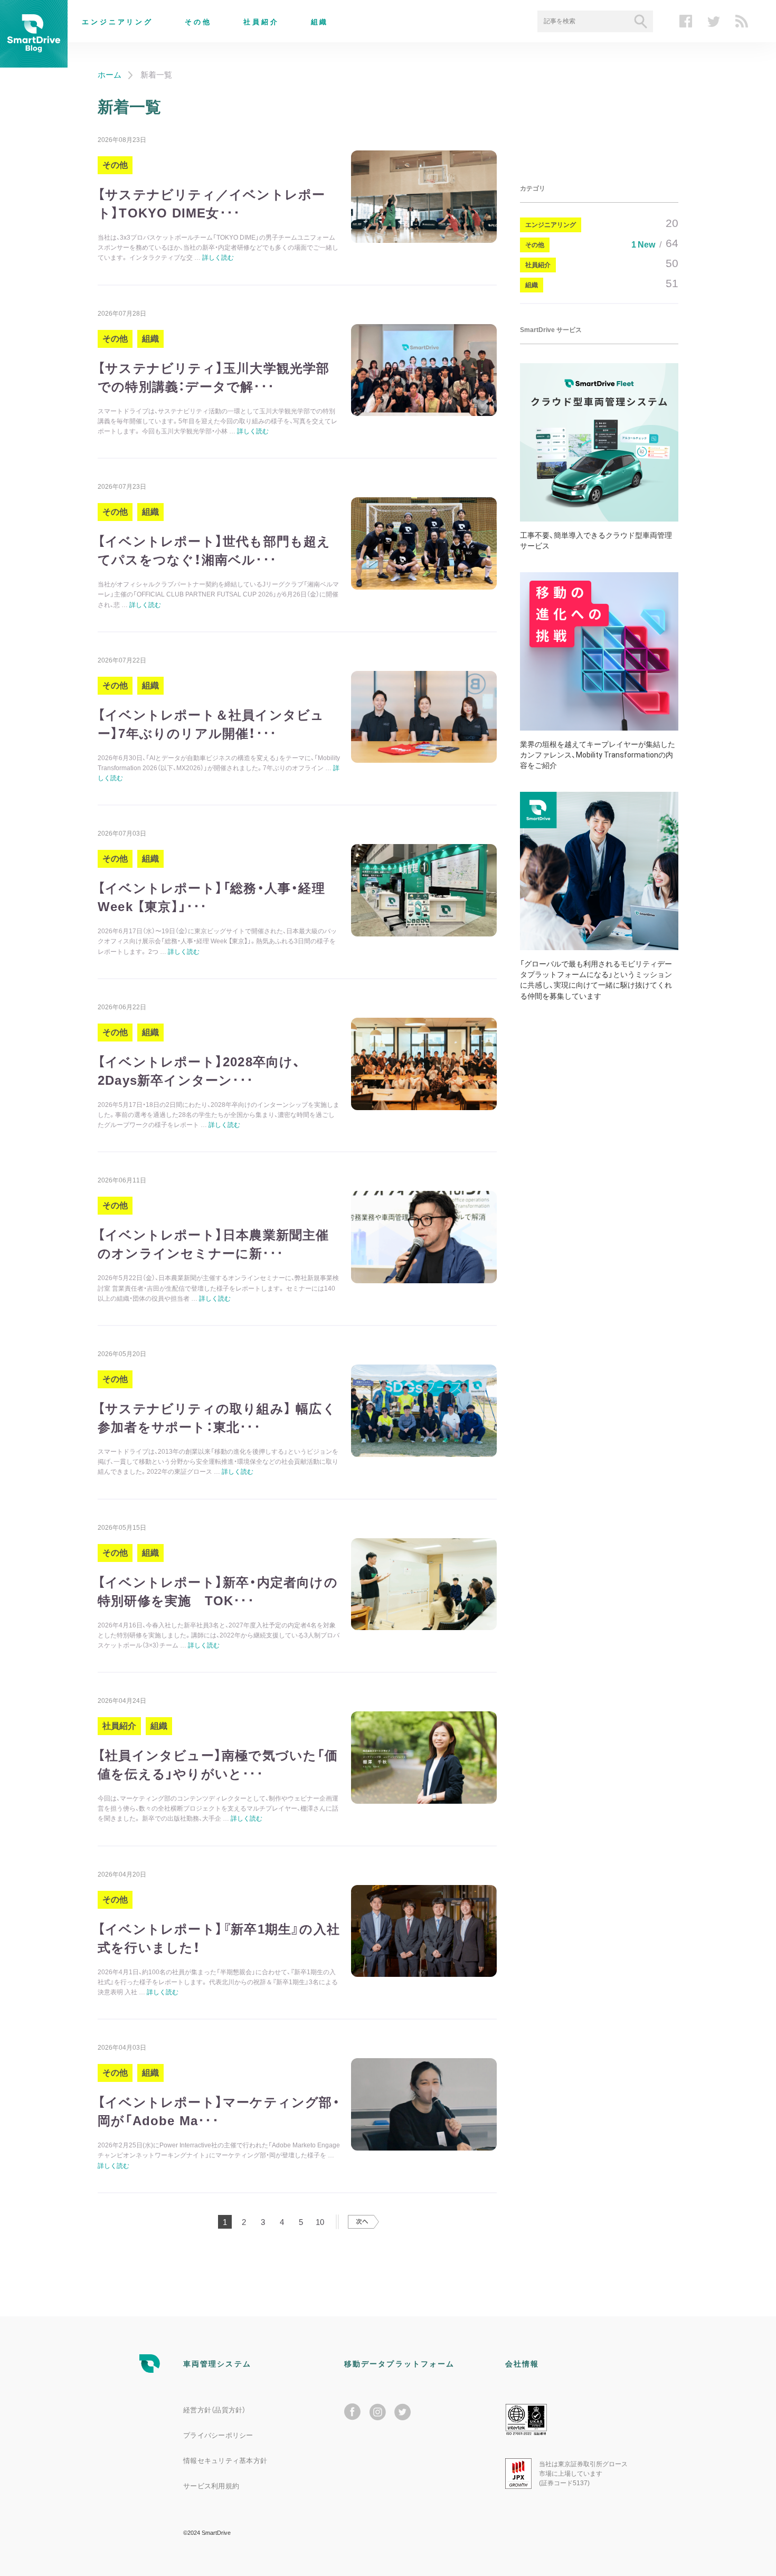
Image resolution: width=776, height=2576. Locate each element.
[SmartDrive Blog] (34, 61)
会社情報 (522, 2364)
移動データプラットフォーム (399, 2364)
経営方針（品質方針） (215, 2410)
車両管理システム (217, 2364)
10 (320, 2222)
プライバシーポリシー (218, 2435)
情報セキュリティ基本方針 (225, 2461)
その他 (198, 22)
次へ (363, 2222)
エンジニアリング (117, 22)
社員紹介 (261, 22)
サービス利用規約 (211, 2486)
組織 (320, 22)
